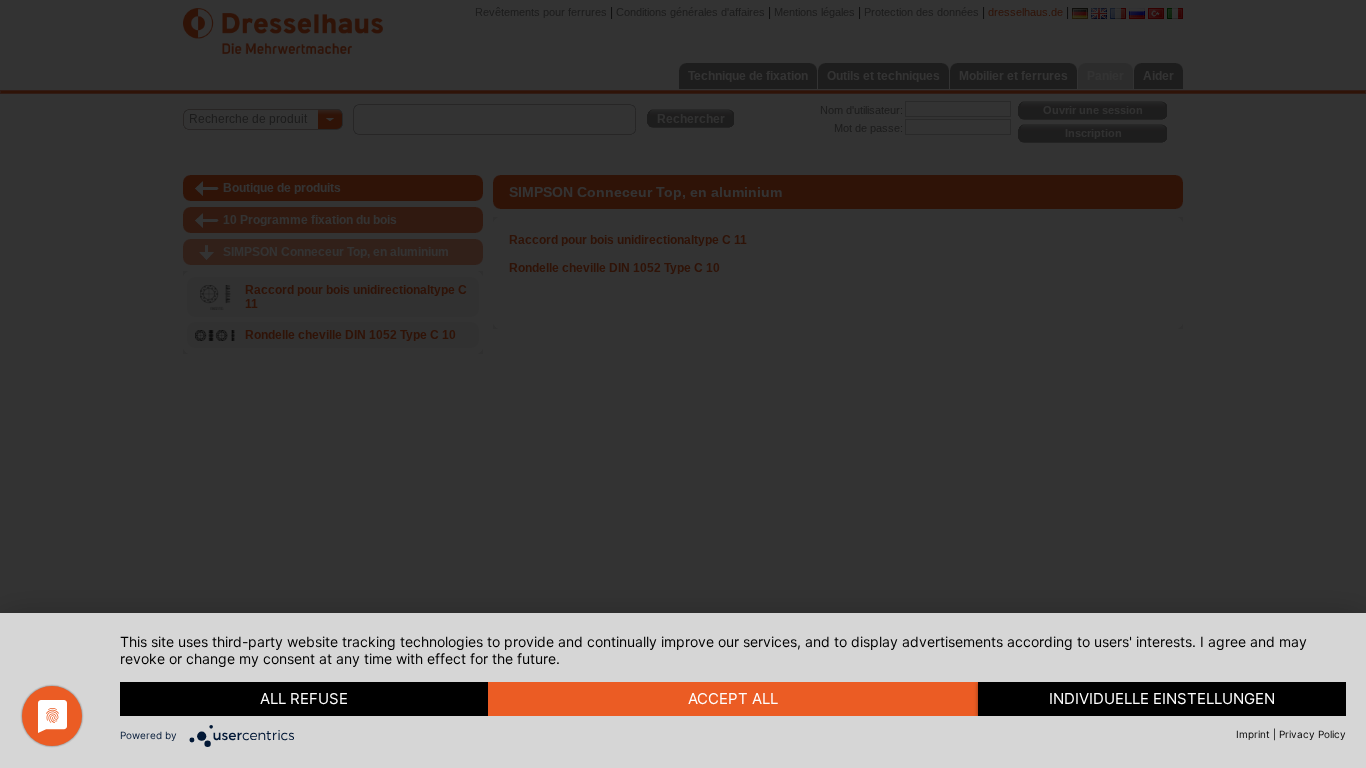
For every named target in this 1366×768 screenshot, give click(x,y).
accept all (733, 698)
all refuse (304, 698)
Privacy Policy (1312, 734)
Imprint (1253, 734)
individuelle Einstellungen (1162, 698)
